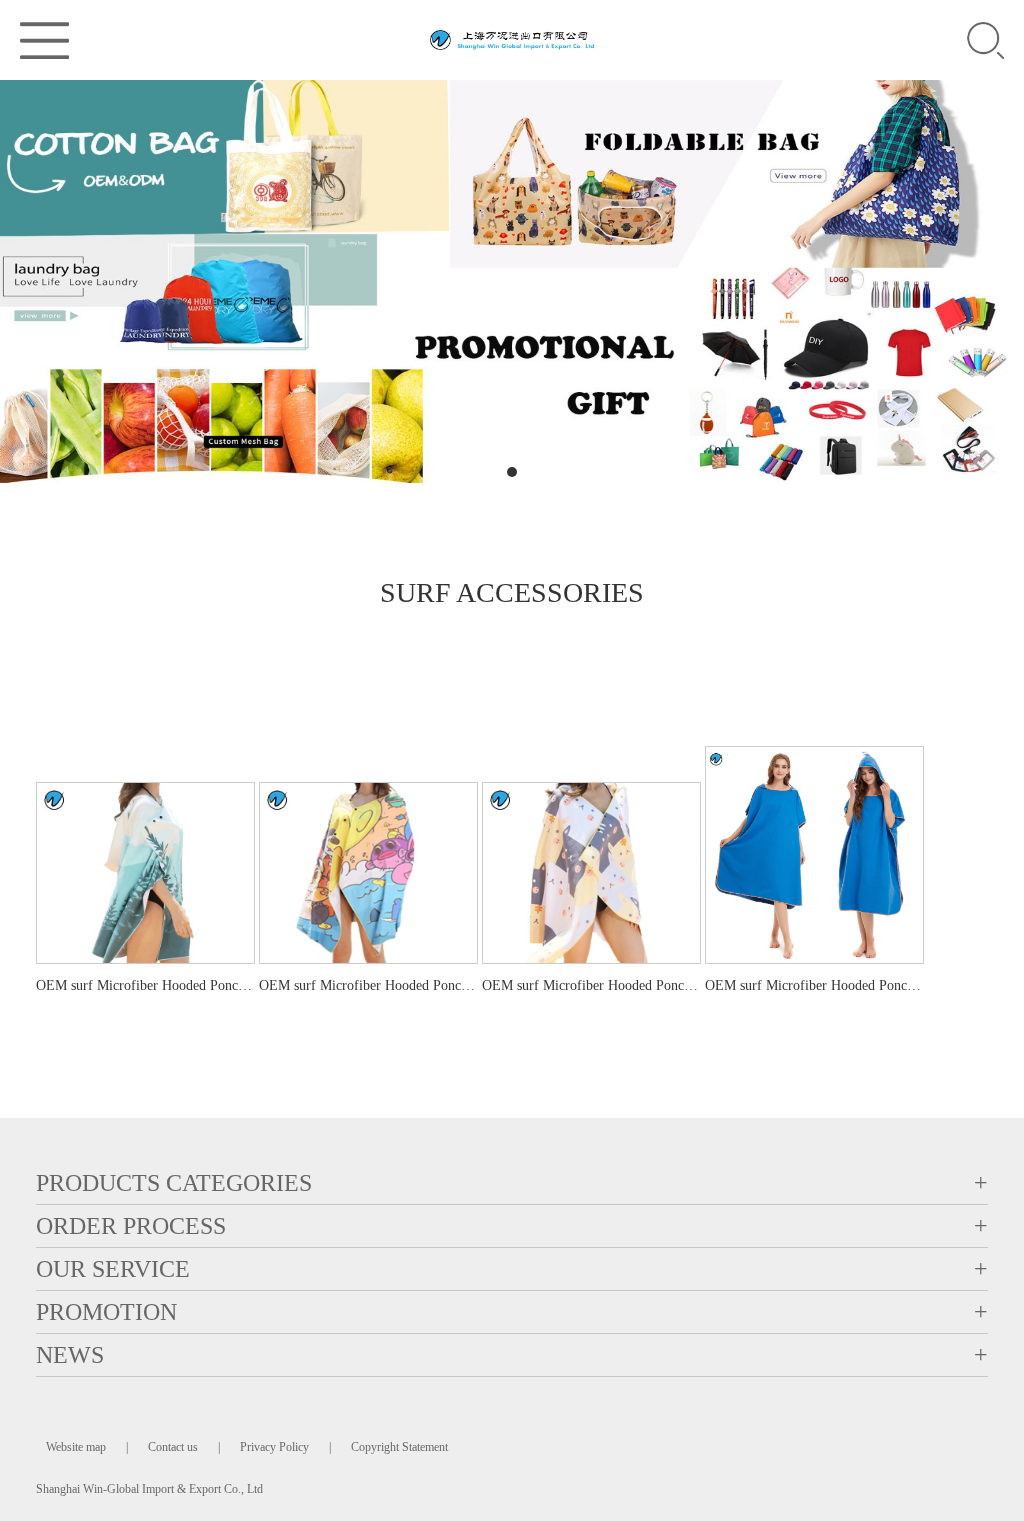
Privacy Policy (274, 1447)
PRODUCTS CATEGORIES (174, 1183)
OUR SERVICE (113, 1269)
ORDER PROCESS (131, 1226)
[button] (476, 472)
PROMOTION (106, 1312)
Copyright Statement (399, 1447)
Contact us (173, 1447)
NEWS (70, 1355)
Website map (76, 1447)
